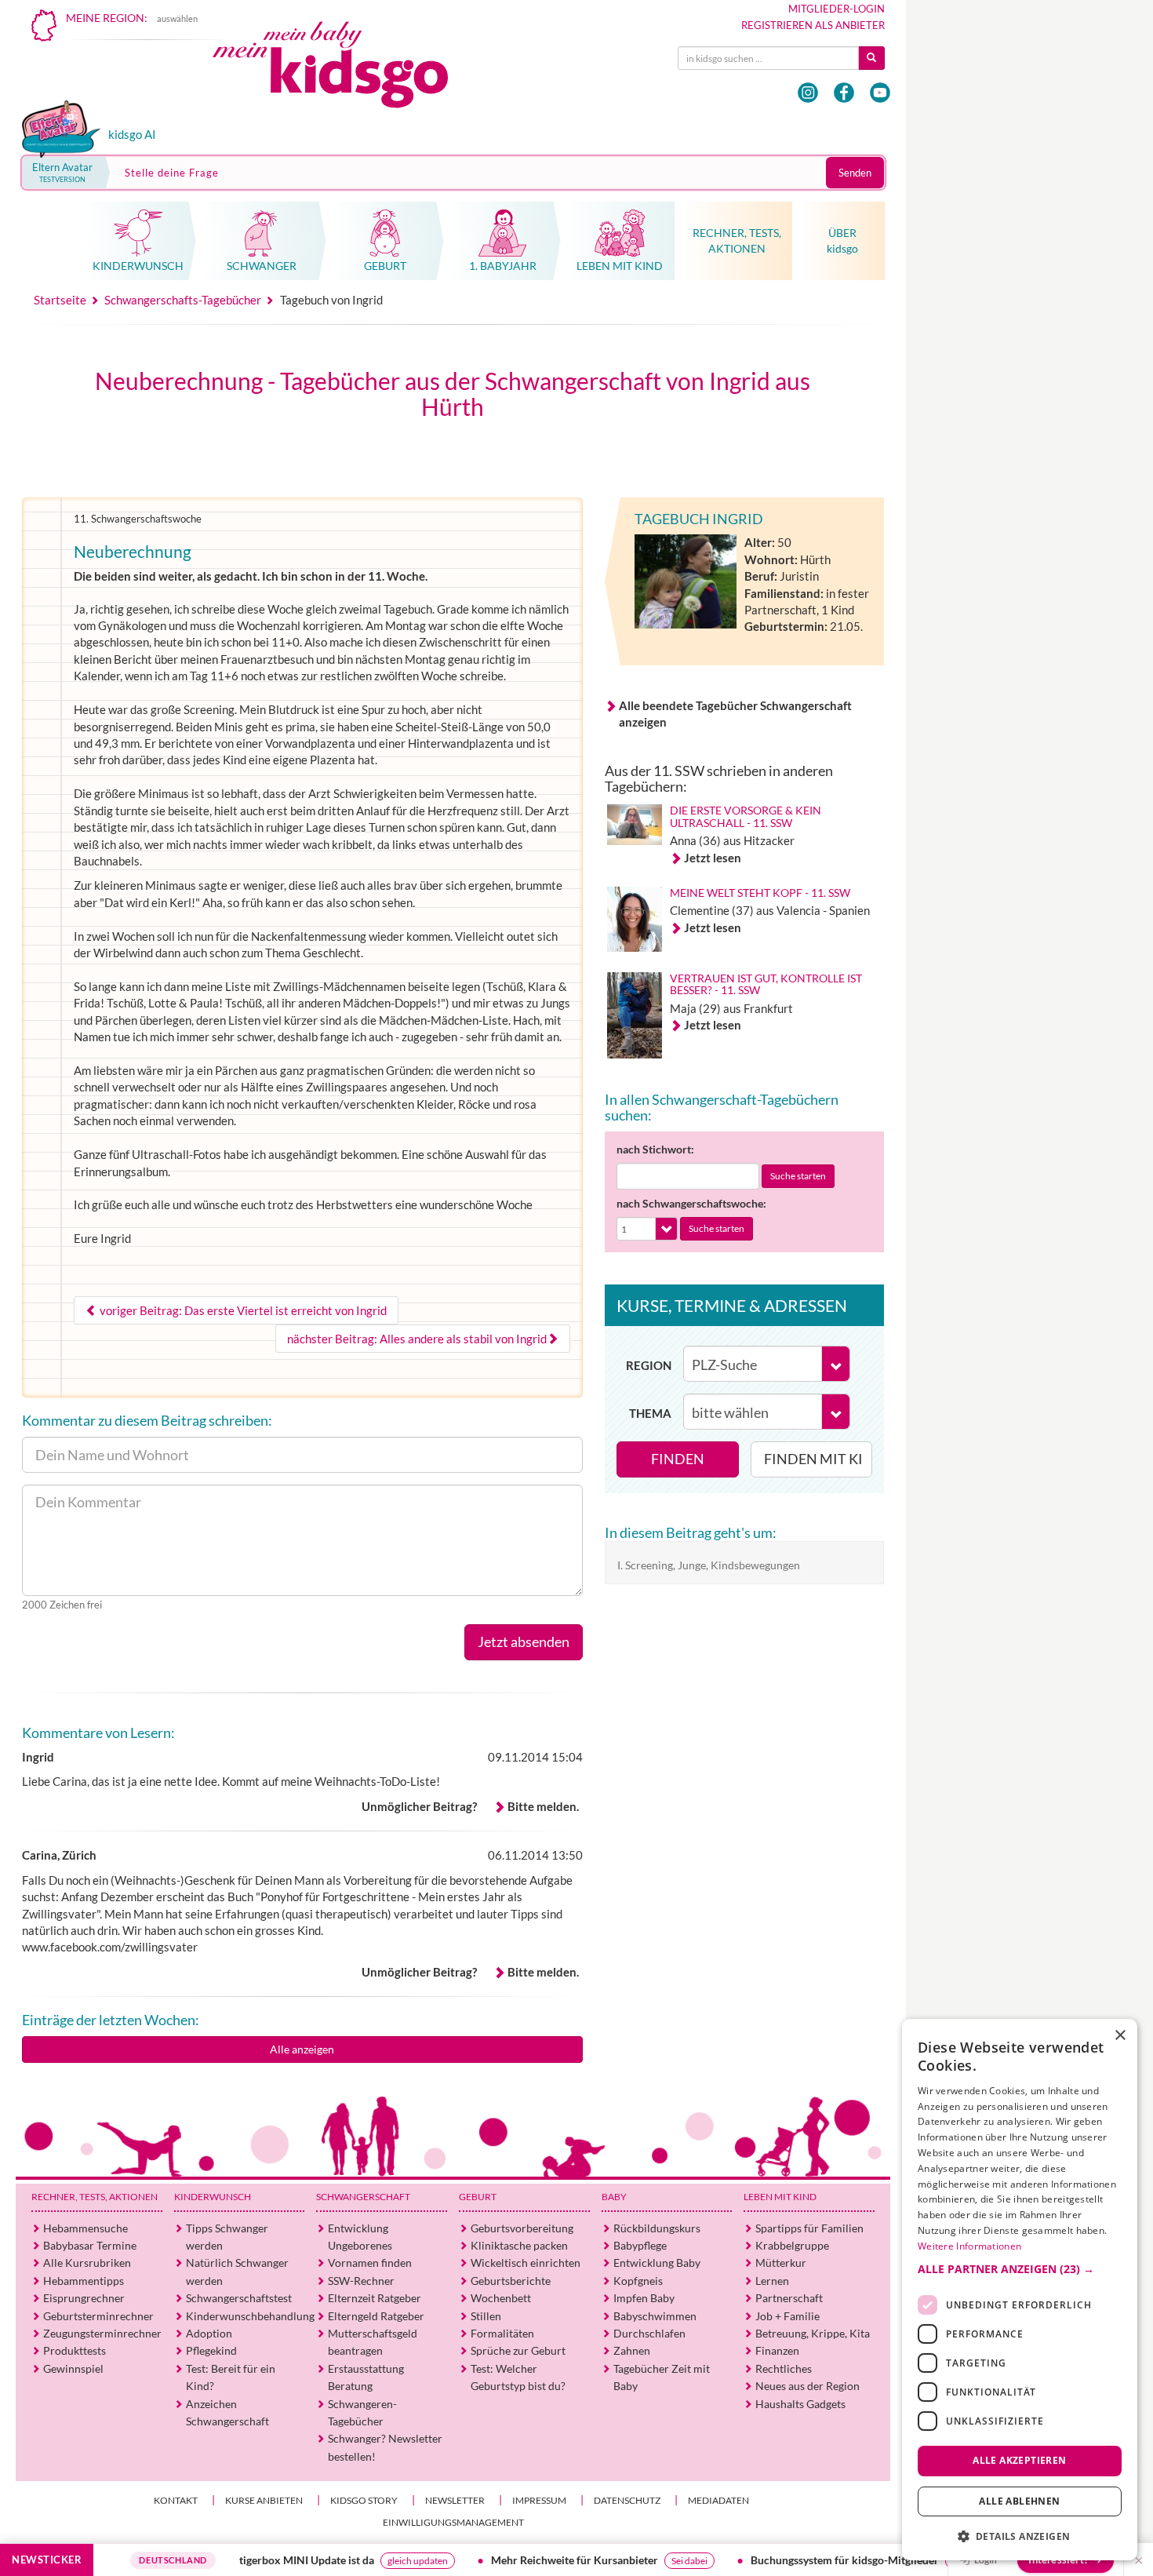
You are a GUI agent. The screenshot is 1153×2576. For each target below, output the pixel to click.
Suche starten (798, 1176)
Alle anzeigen (302, 2049)
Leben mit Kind (780, 2197)
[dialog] (1020, 2290)
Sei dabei (624, 2561)
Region (649, 1365)
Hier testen (909, 2561)
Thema (650, 1413)
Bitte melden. (543, 1806)
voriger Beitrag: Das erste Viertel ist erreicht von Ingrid (242, 1310)
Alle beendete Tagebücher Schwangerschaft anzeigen (735, 714)
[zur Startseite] (344, 69)
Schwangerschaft (363, 2197)
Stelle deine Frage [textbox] (172, 173)
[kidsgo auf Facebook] (844, 93)
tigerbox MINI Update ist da (242, 2560)
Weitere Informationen (969, 2246)
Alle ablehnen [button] (1019, 2501)
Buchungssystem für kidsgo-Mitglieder (780, 2560)
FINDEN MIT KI (813, 1459)
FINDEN (678, 1459)
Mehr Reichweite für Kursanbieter (509, 2560)
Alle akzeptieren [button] (1019, 2460)
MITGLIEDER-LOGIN (837, 9)
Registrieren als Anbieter (813, 25)
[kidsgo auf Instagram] (808, 93)
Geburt (478, 2197)
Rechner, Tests (95, 2197)
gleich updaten (353, 2561)
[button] (1020, 2269)
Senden (855, 173)
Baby (614, 2197)
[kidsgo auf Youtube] (880, 93)
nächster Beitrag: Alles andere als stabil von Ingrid (417, 1339)
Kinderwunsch (213, 2197)
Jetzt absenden (524, 1641)
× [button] (1120, 2036)
